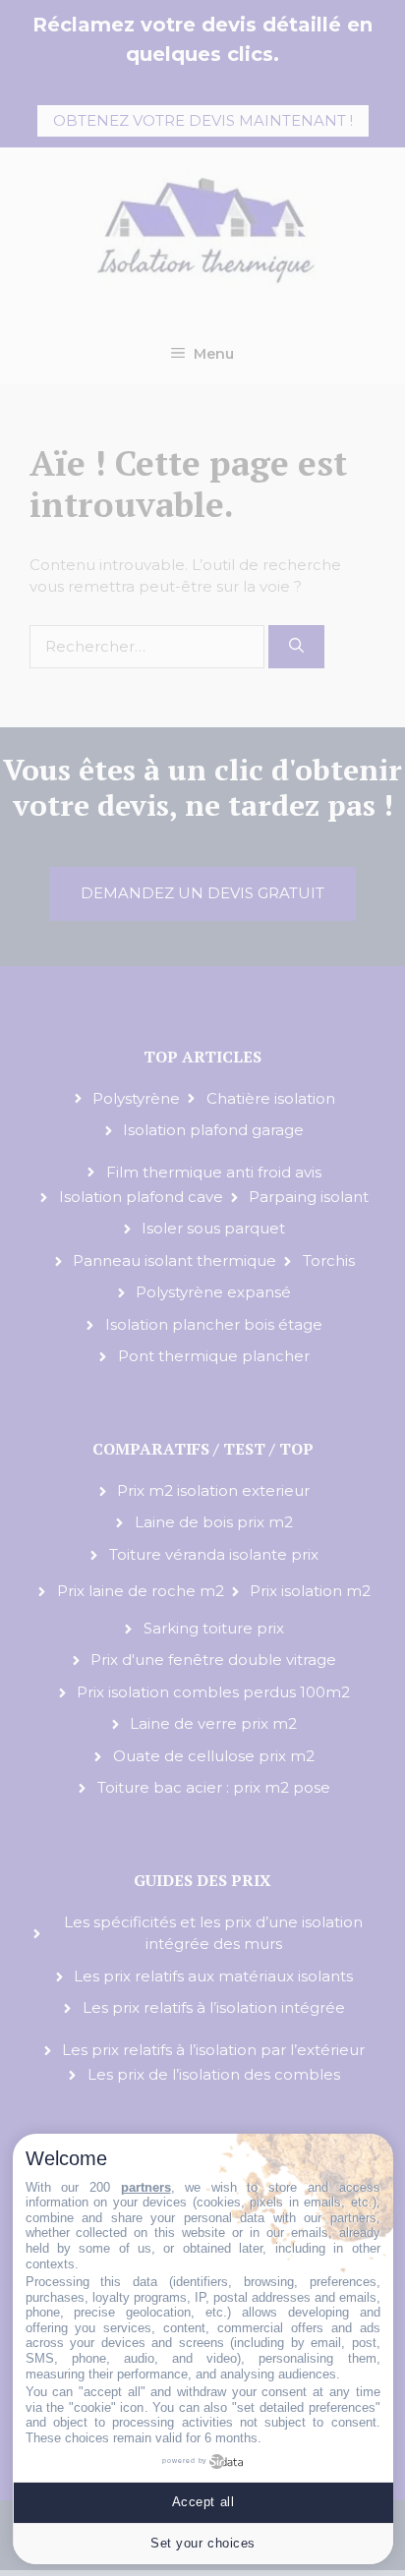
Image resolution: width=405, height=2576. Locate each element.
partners (146, 2187)
